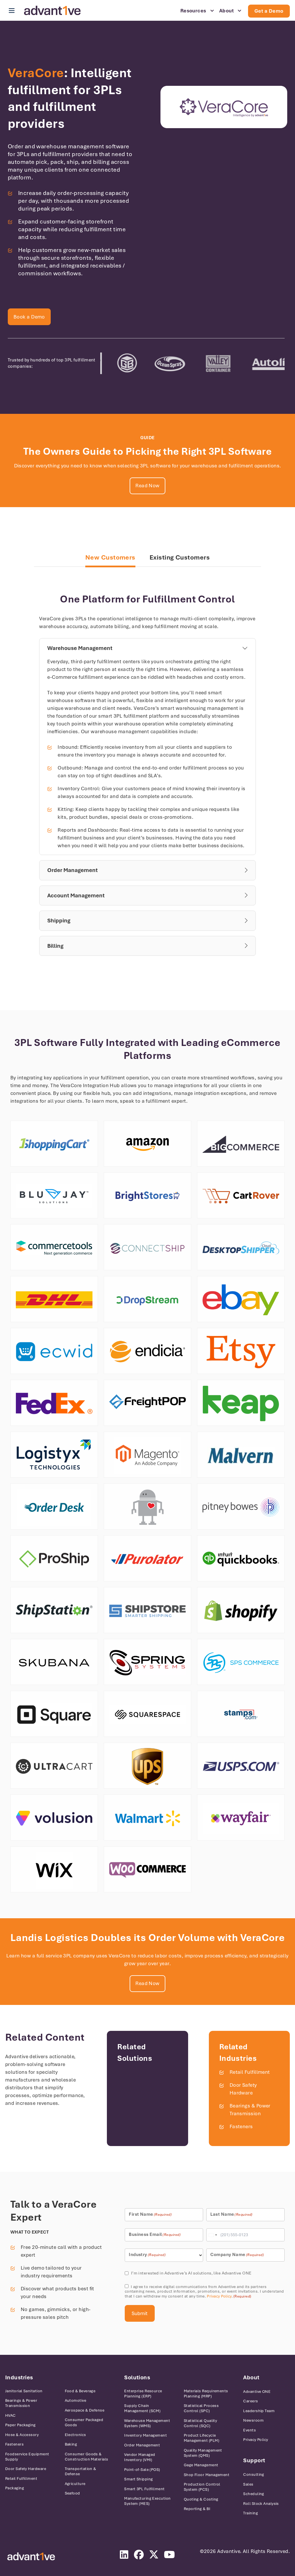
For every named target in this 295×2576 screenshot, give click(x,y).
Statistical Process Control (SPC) (201, 2408)
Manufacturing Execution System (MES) (147, 2501)
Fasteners (241, 2126)
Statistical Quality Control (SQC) (201, 2423)
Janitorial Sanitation (24, 2391)
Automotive (76, 2400)
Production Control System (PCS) (202, 2487)
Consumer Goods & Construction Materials (87, 2457)
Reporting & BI (197, 2509)
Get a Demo (269, 11)
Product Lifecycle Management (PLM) (202, 2438)
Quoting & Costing (201, 2499)
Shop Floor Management (207, 2475)
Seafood (72, 2493)
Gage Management (201, 2465)
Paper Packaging (20, 2425)
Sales (248, 2484)
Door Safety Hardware (26, 2469)
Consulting (254, 2474)
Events (249, 2430)
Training (250, 2513)
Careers (250, 2401)
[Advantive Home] (52, 11)
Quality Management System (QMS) (203, 2453)
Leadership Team (259, 2411)
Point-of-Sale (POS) (142, 2470)
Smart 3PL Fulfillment (144, 2489)
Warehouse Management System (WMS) (147, 2423)
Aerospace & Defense (85, 2410)
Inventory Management (145, 2435)
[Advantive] (31, 2557)
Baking (71, 2444)
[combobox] (213, 2235)
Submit (140, 2313)
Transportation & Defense (81, 2471)
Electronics (75, 2435)
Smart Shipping (138, 2479)
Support (254, 2460)
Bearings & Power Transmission (21, 2403)
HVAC (11, 2415)
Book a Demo (29, 317)
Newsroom (253, 2420)
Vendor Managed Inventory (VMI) (140, 2457)
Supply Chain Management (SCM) (142, 2408)
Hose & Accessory (22, 2435)
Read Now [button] (147, 486)
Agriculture (75, 2484)
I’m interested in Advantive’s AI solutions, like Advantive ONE (191, 2273)
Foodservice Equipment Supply (27, 2457)
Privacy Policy (219, 2296)
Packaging (15, 2488)
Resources (193, 11)
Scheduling (254, 2494)
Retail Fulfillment (250, 2072)
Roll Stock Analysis (261, 2504)
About (226, 11)
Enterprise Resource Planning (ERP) (143, 2394)
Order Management (142, 2445)
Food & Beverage (80, 2391)
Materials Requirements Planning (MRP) (206, 2394)
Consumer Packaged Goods (84, 2422)
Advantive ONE (257, 2392)
